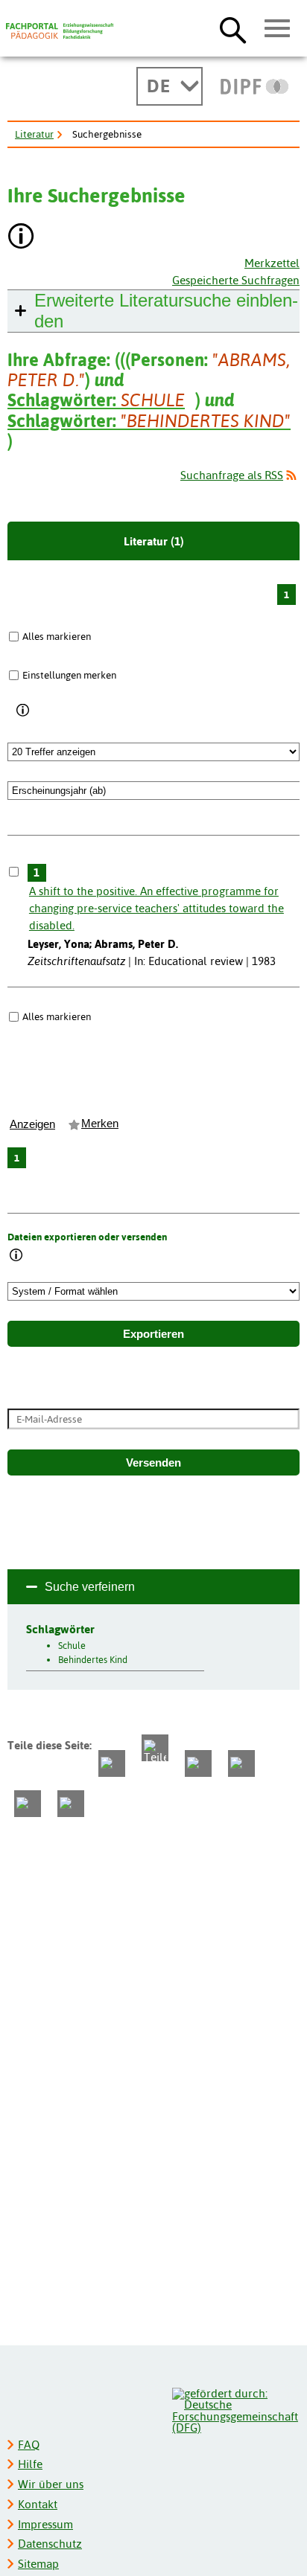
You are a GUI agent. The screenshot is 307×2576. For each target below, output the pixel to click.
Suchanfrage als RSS (232, 475)
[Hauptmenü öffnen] (278, 29)
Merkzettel (272, 263)
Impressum (45, 2524)
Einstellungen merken (69, 675)
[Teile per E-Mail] (28, 1804)
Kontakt (38, 2504)
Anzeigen (32, 1124)
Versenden (153, 1463)
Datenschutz (50, 2544)
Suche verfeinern (90, 1587)
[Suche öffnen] (233, 30)
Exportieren (153, 1334)
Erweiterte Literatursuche (166, 311)
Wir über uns (51, 2484)
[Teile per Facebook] (112, 1763)
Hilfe (30, 2464)
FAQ (29, 2445)
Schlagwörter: (96, 400)
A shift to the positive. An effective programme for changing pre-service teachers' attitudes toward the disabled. (156, 908)
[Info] (23, 711)
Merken (100, 1124)
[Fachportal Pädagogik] (60, 31)
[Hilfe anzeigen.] (22, 238)
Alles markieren (57, 636)
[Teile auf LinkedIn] (241, 1763)
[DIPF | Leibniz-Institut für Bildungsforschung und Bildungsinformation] (254, 86)
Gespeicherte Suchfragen (236, 280)
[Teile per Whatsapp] (198, 1763)
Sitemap (38, 2564)
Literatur (34, 134)
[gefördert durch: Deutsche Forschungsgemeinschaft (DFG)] (235, 2409)
